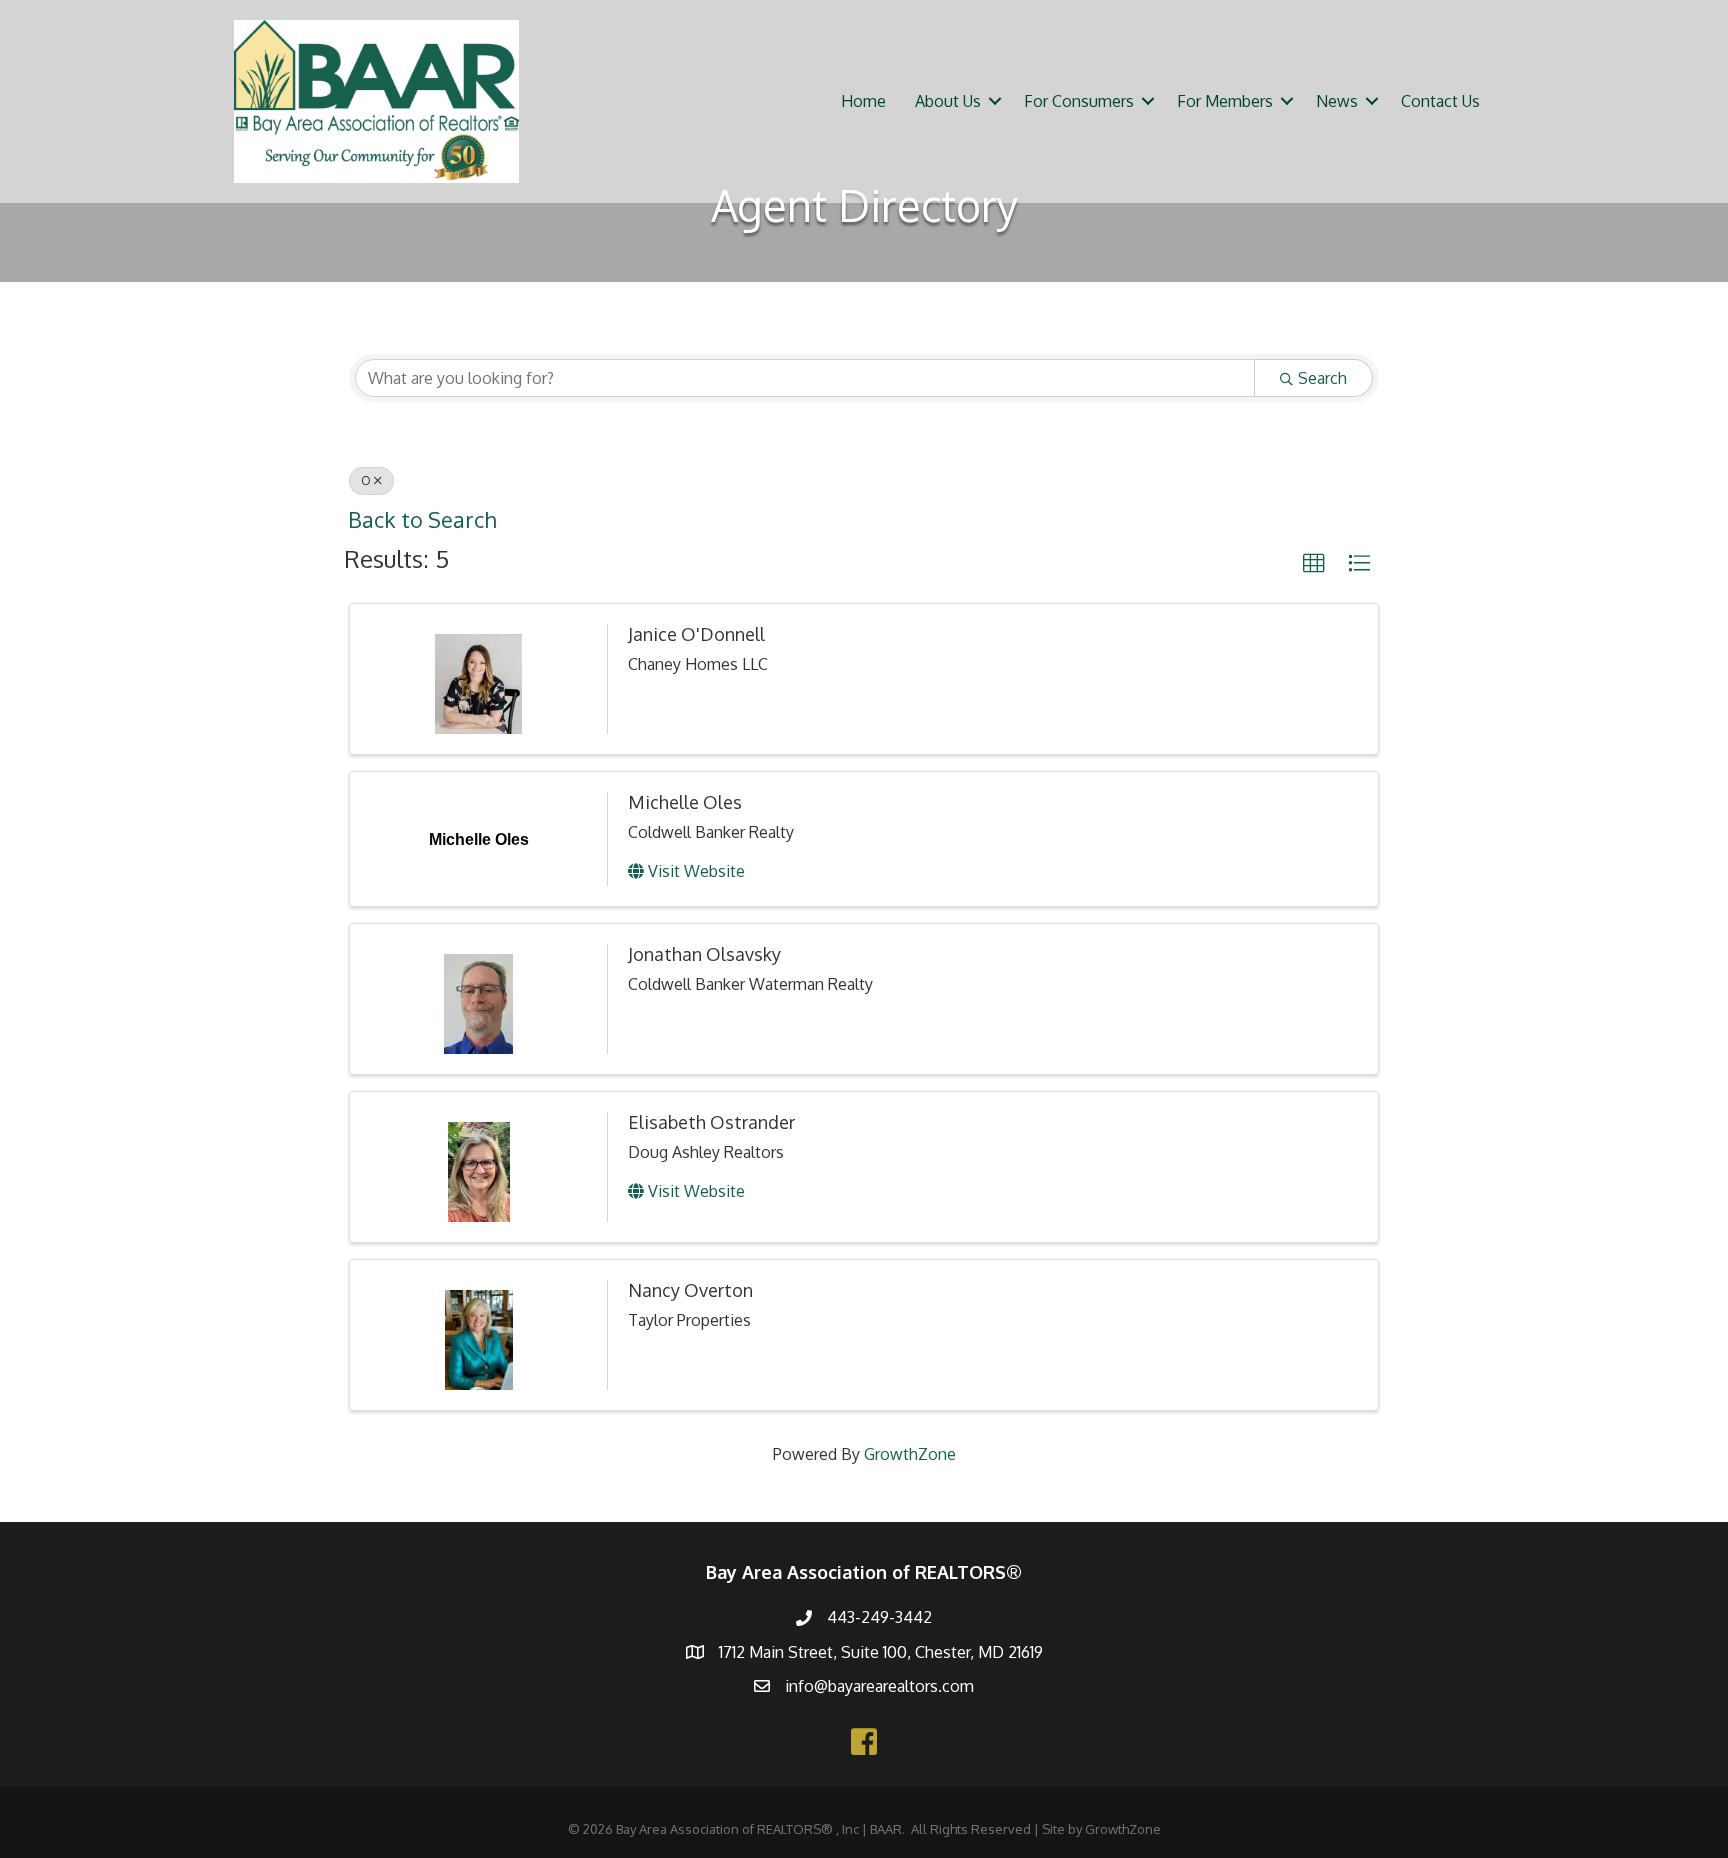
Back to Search (422, 519)
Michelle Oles (685, 802)
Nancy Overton (690, 1290)
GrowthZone (910, 1454)
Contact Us (1440, 101)
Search (1322, 378)
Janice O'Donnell (696, 634)
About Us (948, 101)
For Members (1225, 101)
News (1337, 101)
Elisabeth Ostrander (711, 1122)
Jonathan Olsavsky (704, 954)
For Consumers (1079, 101)
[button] (1314, 564)
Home (863, 101)
